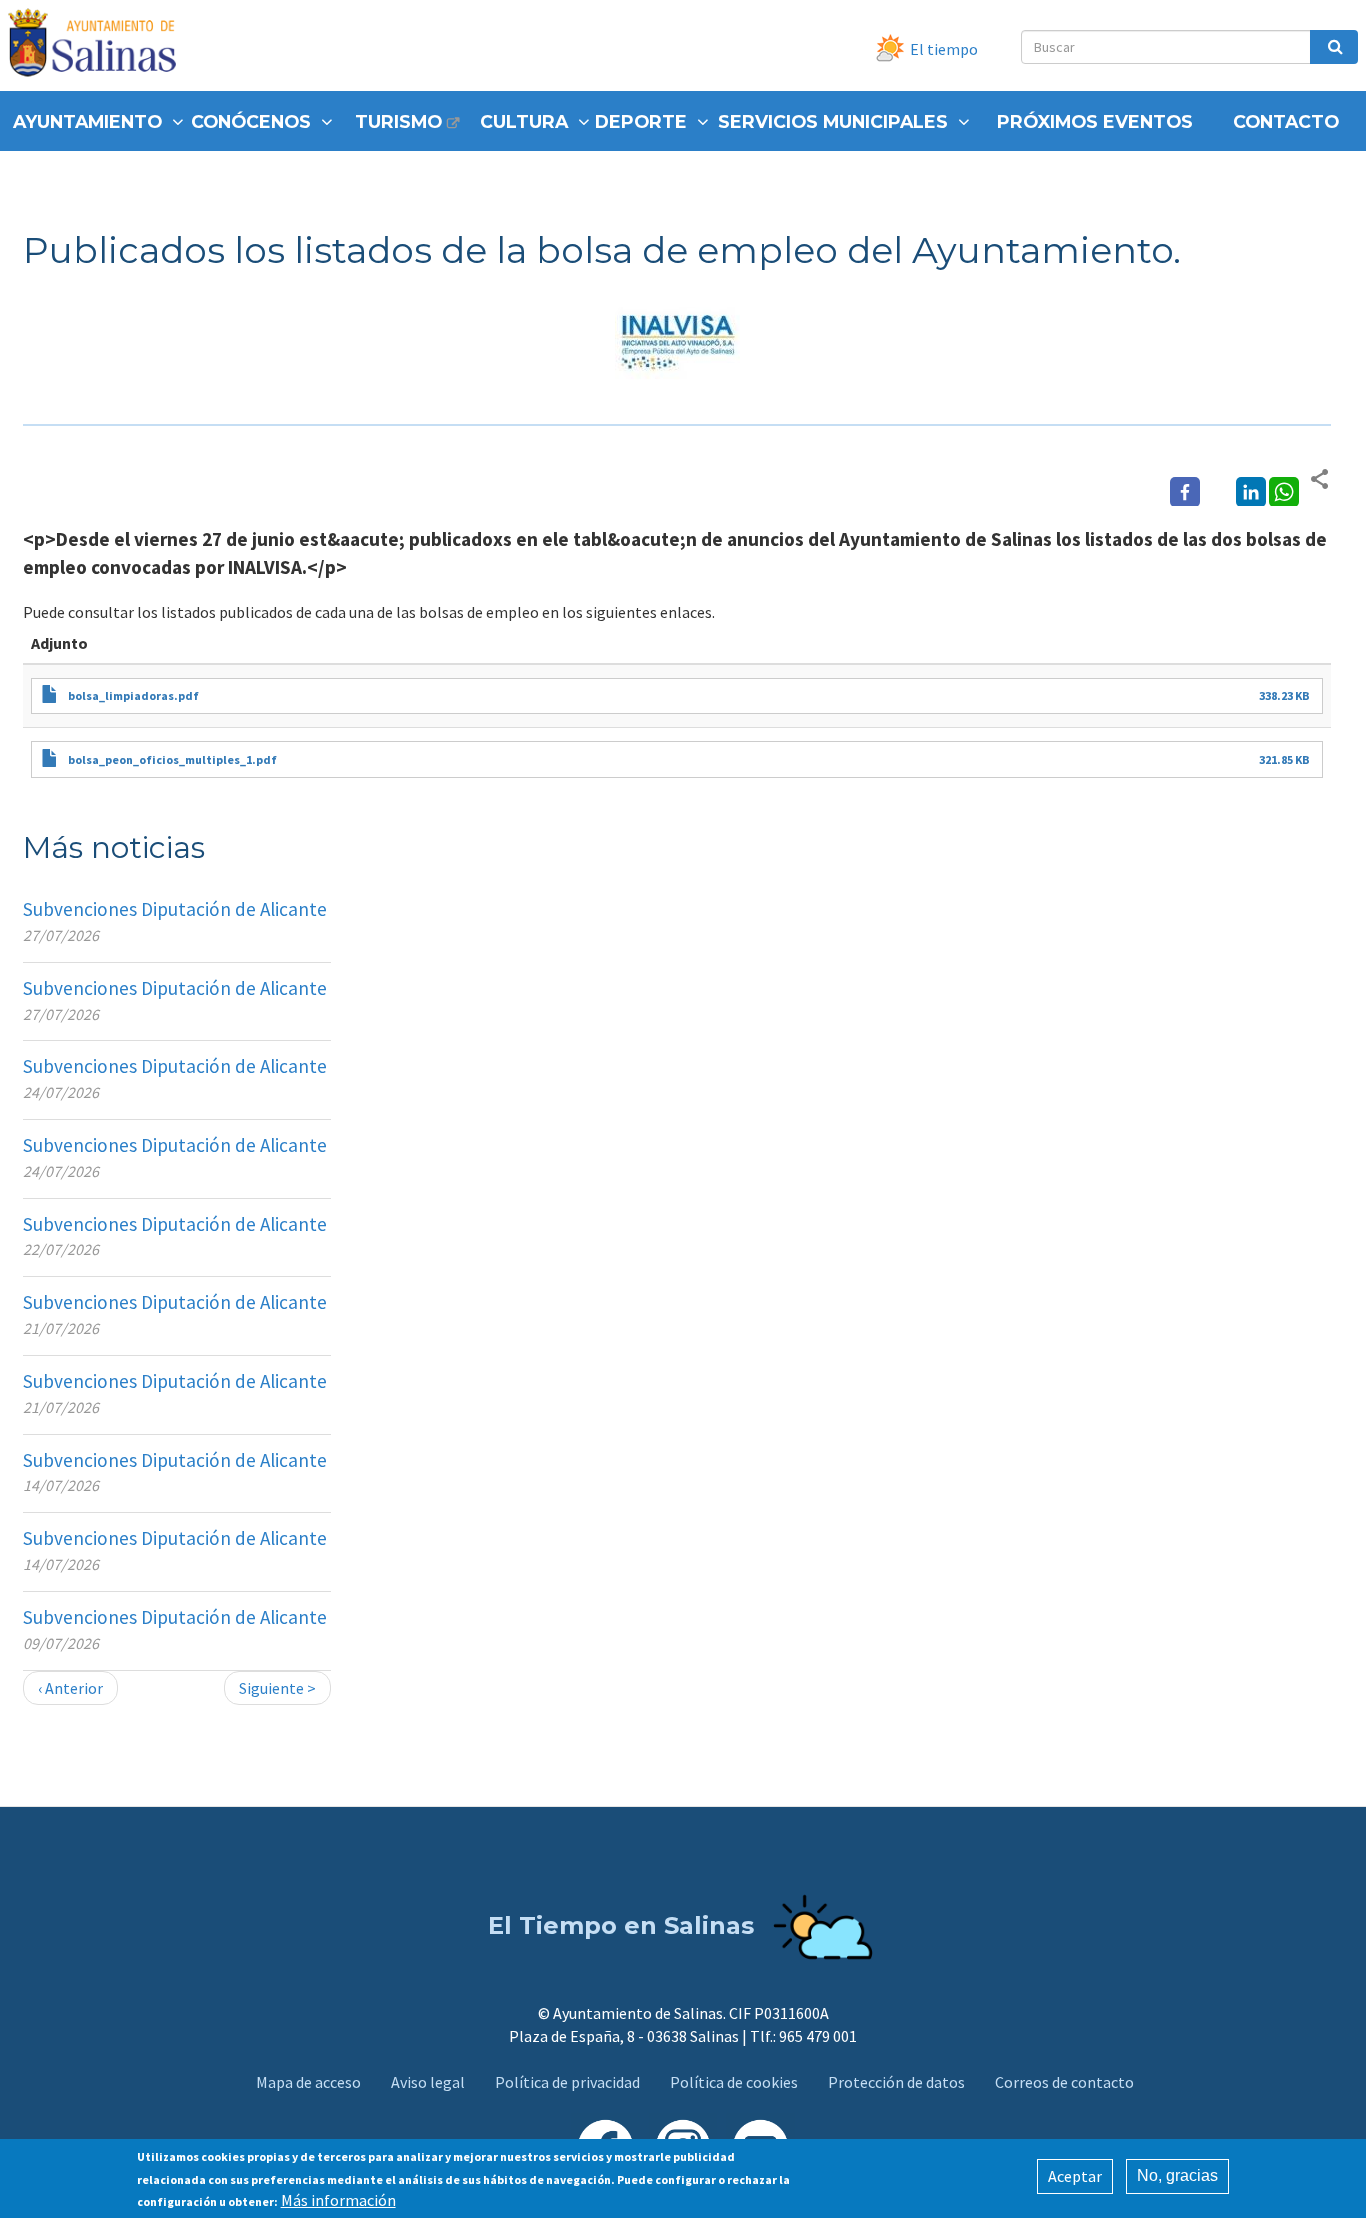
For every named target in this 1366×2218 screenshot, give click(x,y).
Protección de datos (896, 2082)
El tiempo (944, 49)
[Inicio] (99, 45)
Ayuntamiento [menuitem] (87, 121)
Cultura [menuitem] (524, 121)
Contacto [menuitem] (1286, 121)
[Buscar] (1334, 47)
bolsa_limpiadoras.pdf (133, 695)
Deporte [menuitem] (641, 121)
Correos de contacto (1064, 2082)
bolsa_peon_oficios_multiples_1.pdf (172, 759)
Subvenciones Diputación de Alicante (175, 909)
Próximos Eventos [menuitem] (1095, 121)
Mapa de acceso (308, 2082)
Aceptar (1075, 2176)
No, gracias (1177, 2175)
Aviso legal (428, 2082)
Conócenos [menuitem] (251, 121)
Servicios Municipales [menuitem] (833, 121)
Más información (338, 2200)
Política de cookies (734, 2082)
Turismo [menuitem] (398, 121)
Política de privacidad (567, 2082)
